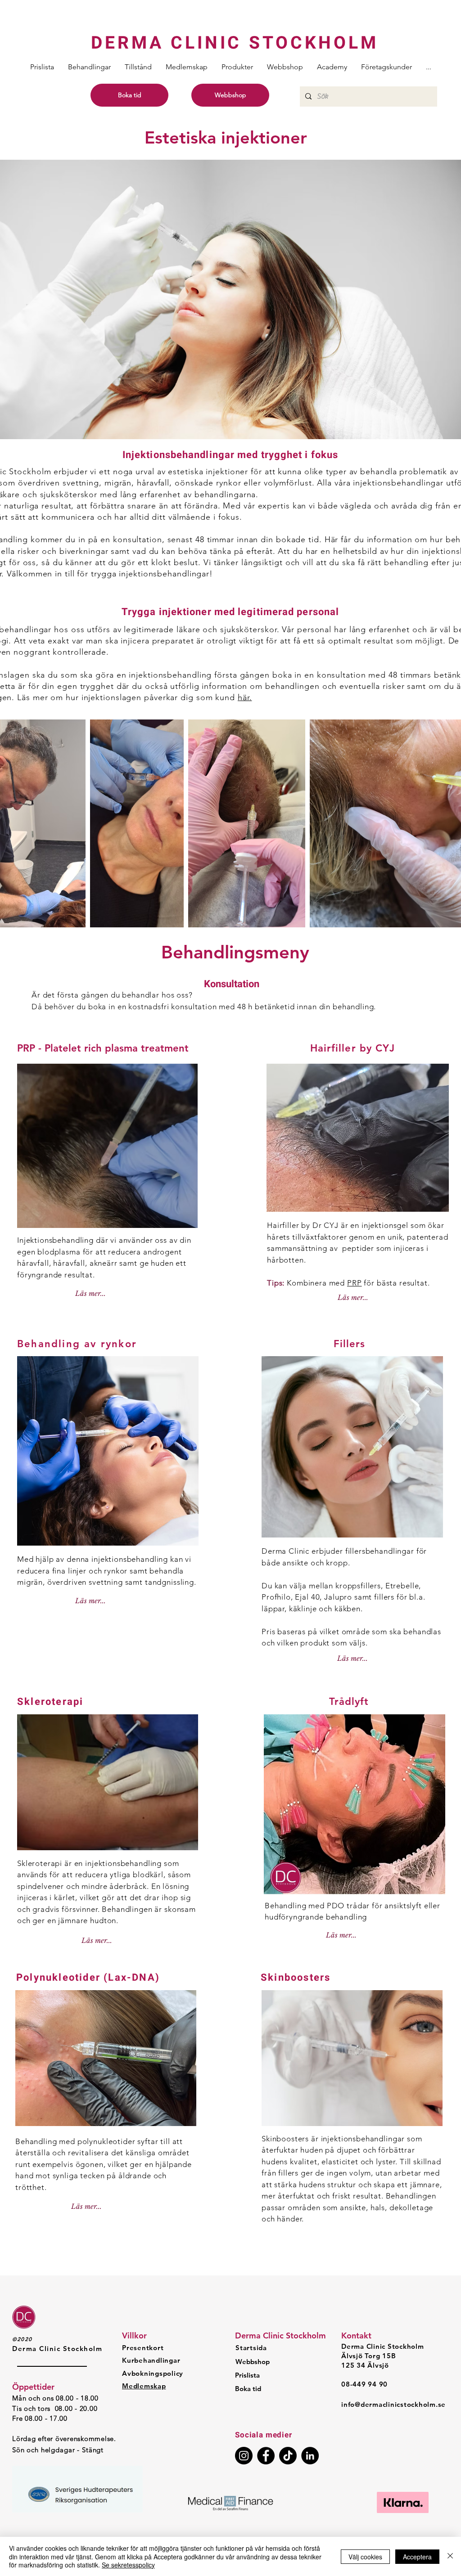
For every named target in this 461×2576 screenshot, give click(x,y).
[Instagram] (244, 2456)
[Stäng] (450, 2556)
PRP (355, 1283)
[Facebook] (266, 2456)
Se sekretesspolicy (128, 2565)
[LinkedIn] (310, 2456)
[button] (89, 67)
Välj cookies (365, 2557)
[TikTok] (288, 2456)
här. (245, 697)
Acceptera (417, 2557)
